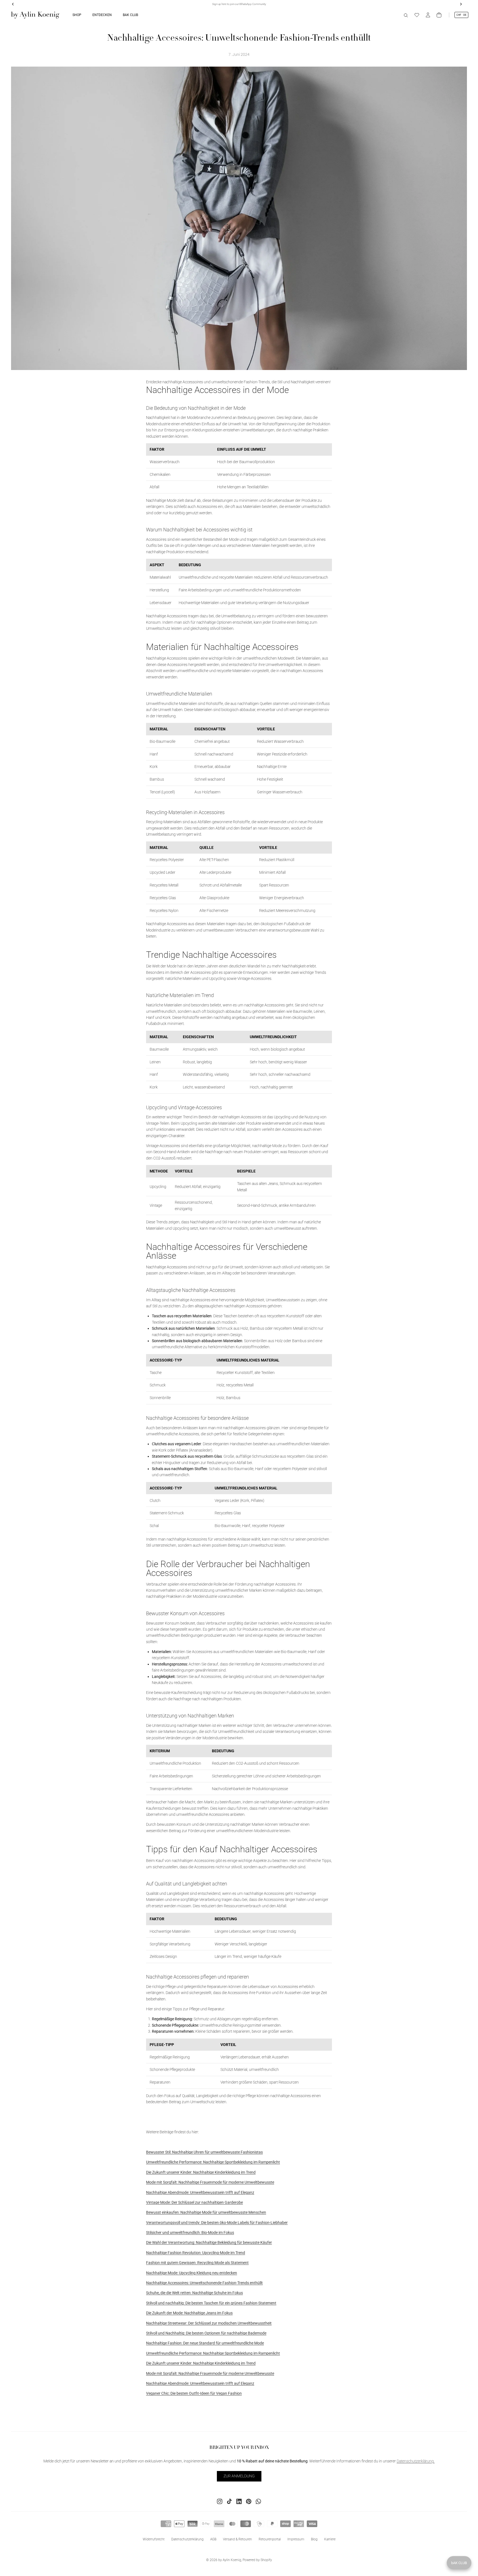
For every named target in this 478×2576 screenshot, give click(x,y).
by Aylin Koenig (230, 2560)
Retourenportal (270, 2539)
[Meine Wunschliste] (417, 15)
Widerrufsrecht (154, 2539)
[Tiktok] (229, 2501)
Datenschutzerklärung (187, 2539)
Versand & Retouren (237, 2539)
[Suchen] (406, 15)
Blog (314, 2539)
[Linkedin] (239, 2501)
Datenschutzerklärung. (416, 2461)
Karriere (330, 2539)
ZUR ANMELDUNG (239, 2476)
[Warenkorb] (439, 15)
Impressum (296, 2539)
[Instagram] (220, 2501)
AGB (213, 2539)
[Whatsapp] (258, 2501)
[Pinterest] (249, 2501)
